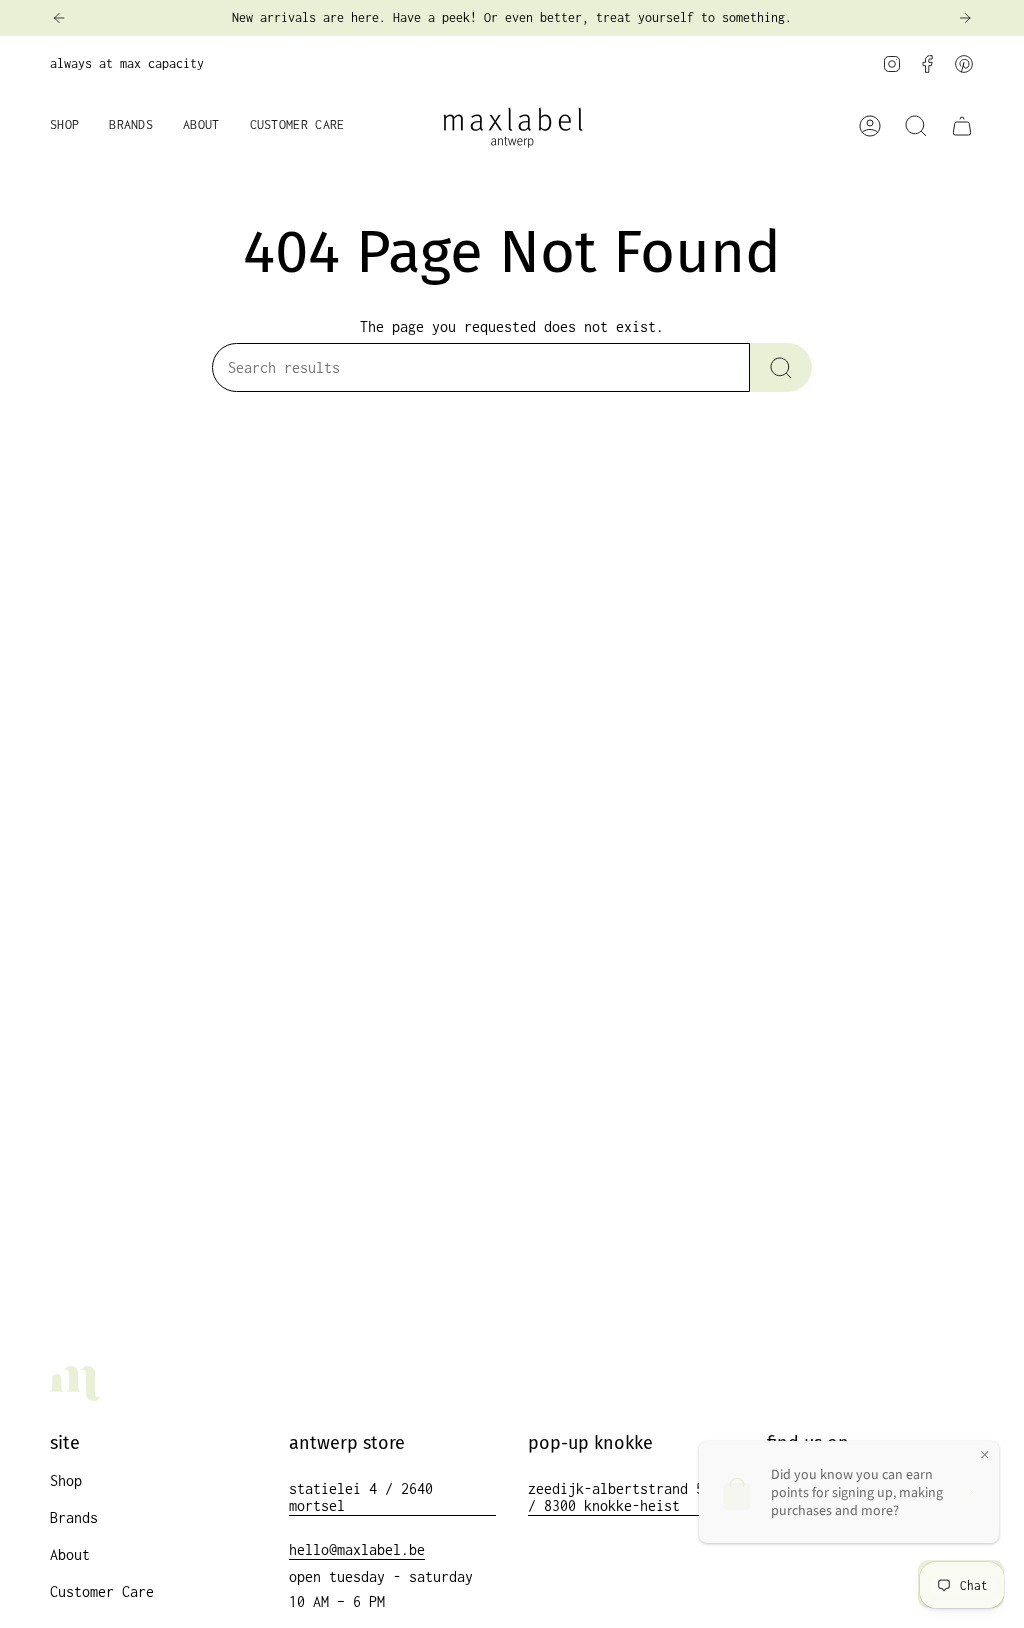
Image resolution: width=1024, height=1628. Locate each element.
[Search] (781, 367)
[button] (64, 126)
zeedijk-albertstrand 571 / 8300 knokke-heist (624, 1497)
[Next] (965, 18)
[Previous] (59, 18)
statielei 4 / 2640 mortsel (361, 1497)
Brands (74, 1517)
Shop (66, 1480)
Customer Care (102, 1591)
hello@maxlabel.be (357, 1549)
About (70, 1554)
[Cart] (962, 126)
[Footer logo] (75, 1383)
